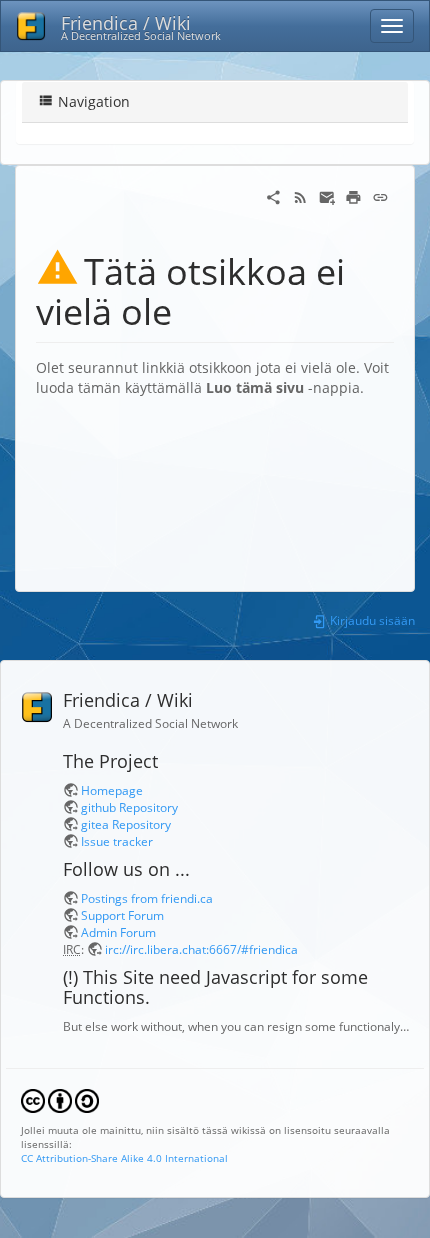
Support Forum (122, 915)
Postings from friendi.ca (147, 898)
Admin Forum (118, 932)
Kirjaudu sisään (371, 620)
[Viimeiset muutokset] (300, 195)
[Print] (353, 195)
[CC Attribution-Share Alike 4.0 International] (60, 1099)
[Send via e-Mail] (327, 195)
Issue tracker (117, 841)
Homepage (112, 790)
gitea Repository (126, 824)
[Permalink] (380, 195)
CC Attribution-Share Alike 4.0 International (124, 1158)
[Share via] (273, 195)
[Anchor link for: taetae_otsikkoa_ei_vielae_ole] (190, 309)
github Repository (129, 807)
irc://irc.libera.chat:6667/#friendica (201, 949)
